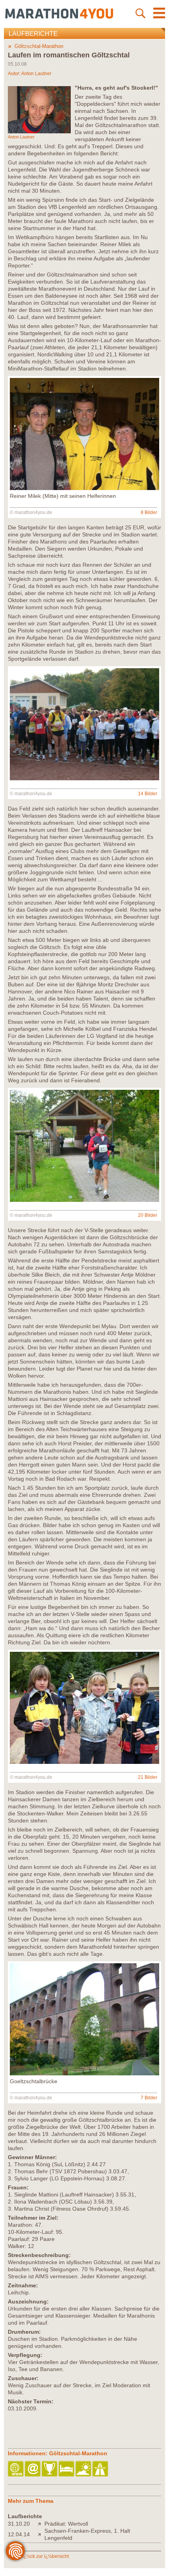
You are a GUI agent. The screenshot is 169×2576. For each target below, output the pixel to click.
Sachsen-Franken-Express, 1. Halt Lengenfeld (87, 2534)
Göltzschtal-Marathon (39, 46)
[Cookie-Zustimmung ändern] (15, 2551)
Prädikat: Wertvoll (66, 2524)
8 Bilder (149, 512)
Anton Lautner (36, 74)
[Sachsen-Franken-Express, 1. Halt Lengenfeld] (41, 2534)
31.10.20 (19, 2524)
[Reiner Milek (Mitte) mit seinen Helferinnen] (84, 488)
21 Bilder (148, 1777)
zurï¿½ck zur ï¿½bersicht (42, 2556)
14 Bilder (148, 794)
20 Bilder (148, 1215)
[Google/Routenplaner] (101, 2469)
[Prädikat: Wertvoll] (41, 2524)
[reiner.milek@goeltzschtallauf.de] (33, 2469)
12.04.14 (19, 2534)
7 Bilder (149, 2098)
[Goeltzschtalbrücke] (84, 2073)
